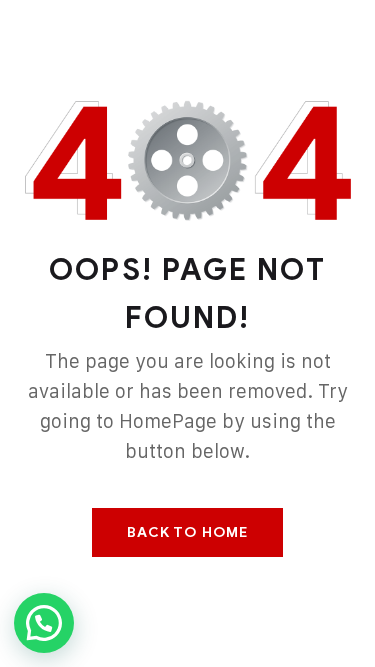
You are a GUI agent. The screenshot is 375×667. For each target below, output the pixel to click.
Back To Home (187, 532)
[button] (44, 623)
